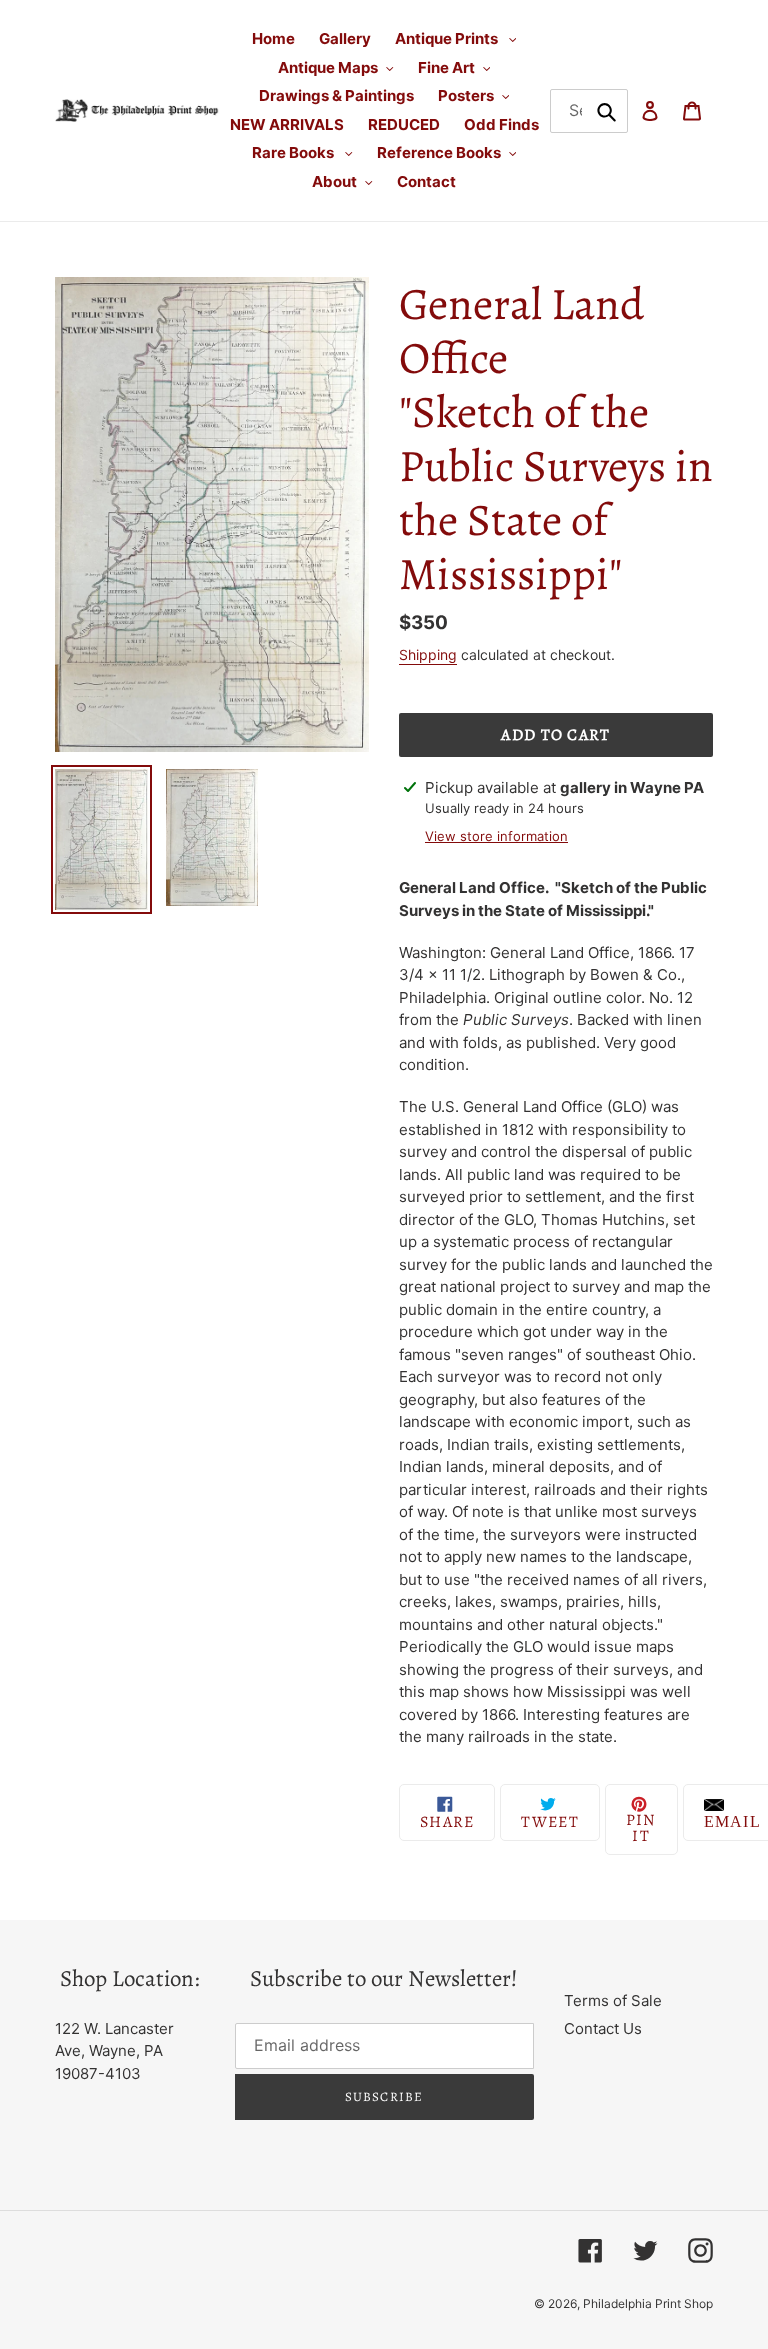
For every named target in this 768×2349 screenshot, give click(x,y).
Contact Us (603, 2028)
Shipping (428, 654)
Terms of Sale (613, 2000)
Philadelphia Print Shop (648, 2303)
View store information (496, 836)
